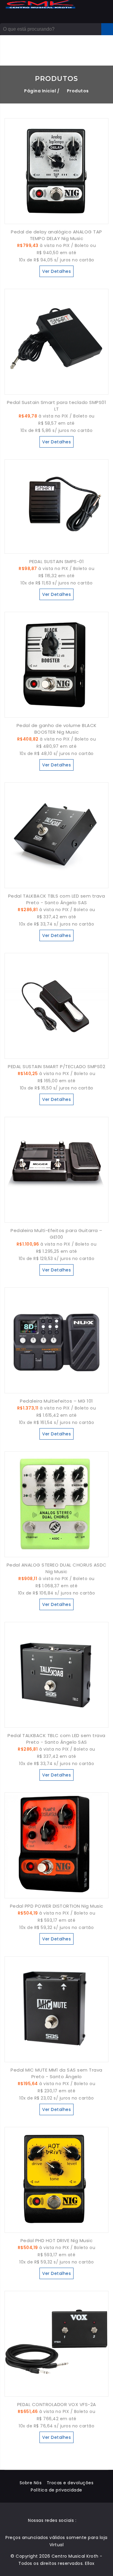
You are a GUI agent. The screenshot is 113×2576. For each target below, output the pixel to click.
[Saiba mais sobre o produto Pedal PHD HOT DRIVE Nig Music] (56, 2229)
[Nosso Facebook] (79, 2520)
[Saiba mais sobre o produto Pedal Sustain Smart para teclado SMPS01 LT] (56, 391)
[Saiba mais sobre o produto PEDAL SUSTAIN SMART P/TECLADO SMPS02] (56, 1055)
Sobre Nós (31, 2483)
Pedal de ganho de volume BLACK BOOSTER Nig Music (57, 729)
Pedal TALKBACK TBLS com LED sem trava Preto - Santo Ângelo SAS (57, 899)
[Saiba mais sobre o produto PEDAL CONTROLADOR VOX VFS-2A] (56, 2393)
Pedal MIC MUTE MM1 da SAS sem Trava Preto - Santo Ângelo (56, 2073)
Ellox (90, 2563)
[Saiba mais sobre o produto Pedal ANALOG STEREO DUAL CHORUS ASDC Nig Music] (56, 1553)
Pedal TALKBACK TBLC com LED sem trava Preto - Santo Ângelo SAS (56, 1739)
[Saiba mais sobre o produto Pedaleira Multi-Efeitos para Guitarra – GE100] (56, 1219)
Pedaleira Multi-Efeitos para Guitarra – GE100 (56, 1234)
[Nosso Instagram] (83, 2520)
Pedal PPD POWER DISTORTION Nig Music (57, 1906)
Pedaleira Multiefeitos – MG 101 (56, 1401)
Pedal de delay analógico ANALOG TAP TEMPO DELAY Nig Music (56, 235)
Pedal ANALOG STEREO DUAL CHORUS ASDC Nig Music (57, 1568)
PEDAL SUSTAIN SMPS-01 (57, 561)
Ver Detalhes (56, 271)
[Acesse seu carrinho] (89, 51)
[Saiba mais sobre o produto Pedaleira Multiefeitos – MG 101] (56, 1389)
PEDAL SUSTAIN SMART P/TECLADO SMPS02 (56, 1066)
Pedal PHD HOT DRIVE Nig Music (57, 2240)
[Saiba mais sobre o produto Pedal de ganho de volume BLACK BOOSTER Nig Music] (56, 714)
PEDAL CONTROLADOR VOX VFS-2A (57, 2404)
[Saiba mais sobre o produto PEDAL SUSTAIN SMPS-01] (56, 550)
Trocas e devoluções (70, 2483)
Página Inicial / (42, 91)
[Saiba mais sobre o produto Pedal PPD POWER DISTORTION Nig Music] (56, 1894)
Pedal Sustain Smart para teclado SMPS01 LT (57, 406)
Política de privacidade (56, 2490)
